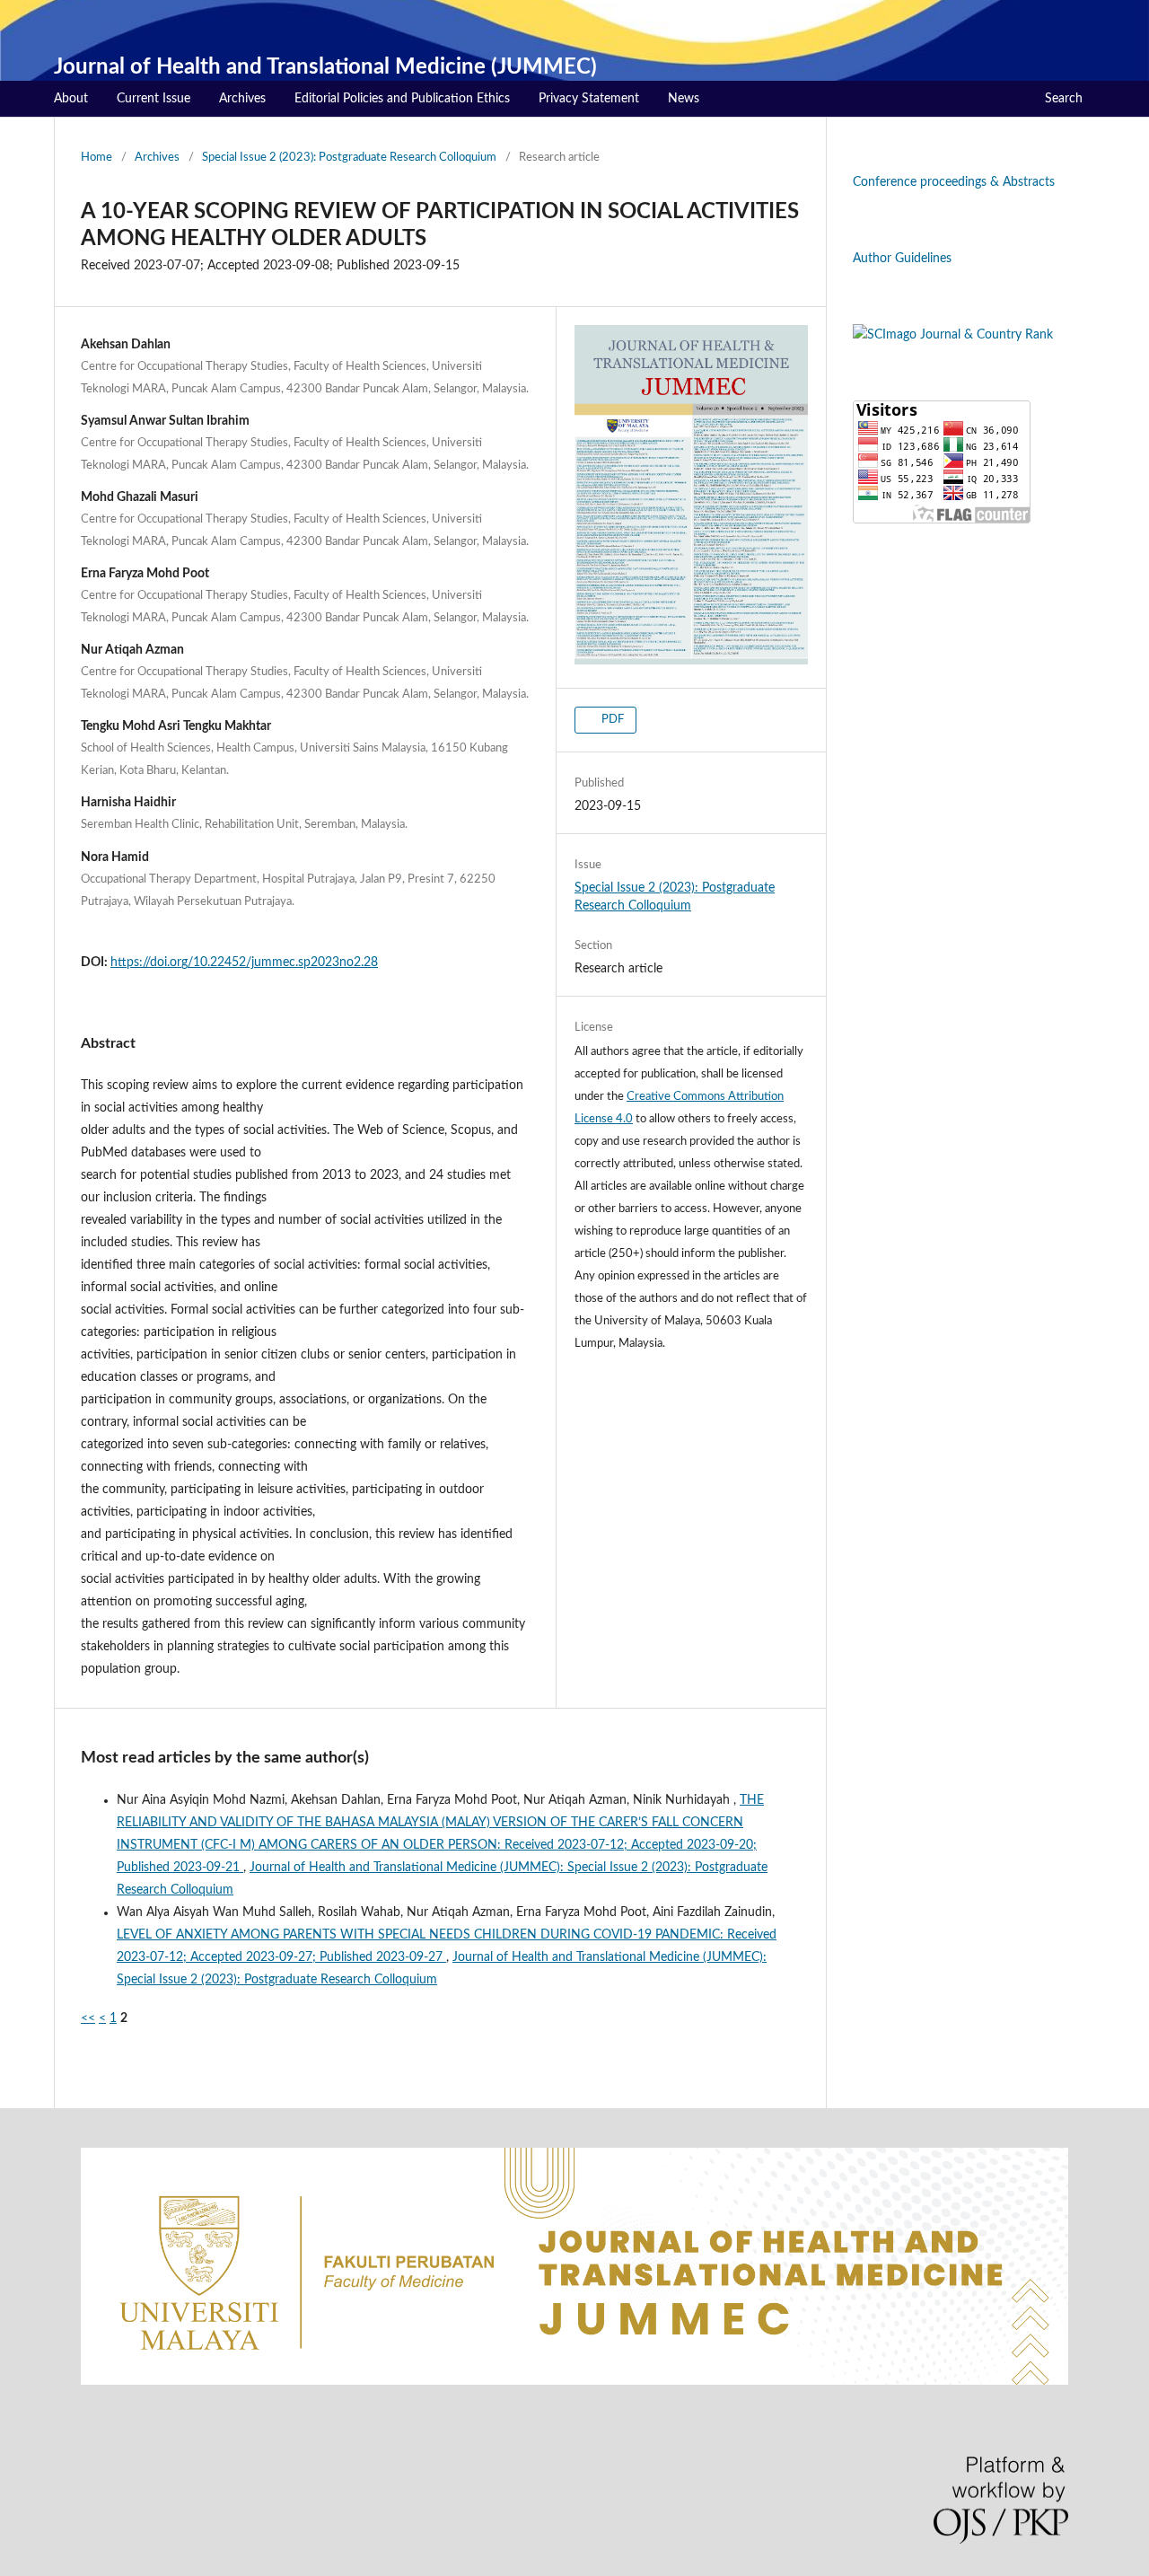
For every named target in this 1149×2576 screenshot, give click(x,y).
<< (88, 2018)
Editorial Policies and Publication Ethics (402, 99)
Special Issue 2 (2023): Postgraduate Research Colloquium (349, 158)
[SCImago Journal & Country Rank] (953, 335)
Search (1064, 99)
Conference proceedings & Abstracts (954, 182)
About (71, 99)
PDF (611, 720)
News (684, 99)
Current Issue (153, 99)
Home (96, 158)
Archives (242, 99)
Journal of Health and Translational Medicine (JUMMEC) (325, 67)
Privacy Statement (589, 99)
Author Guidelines (902, 259)
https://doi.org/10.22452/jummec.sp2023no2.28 (244, 963)
